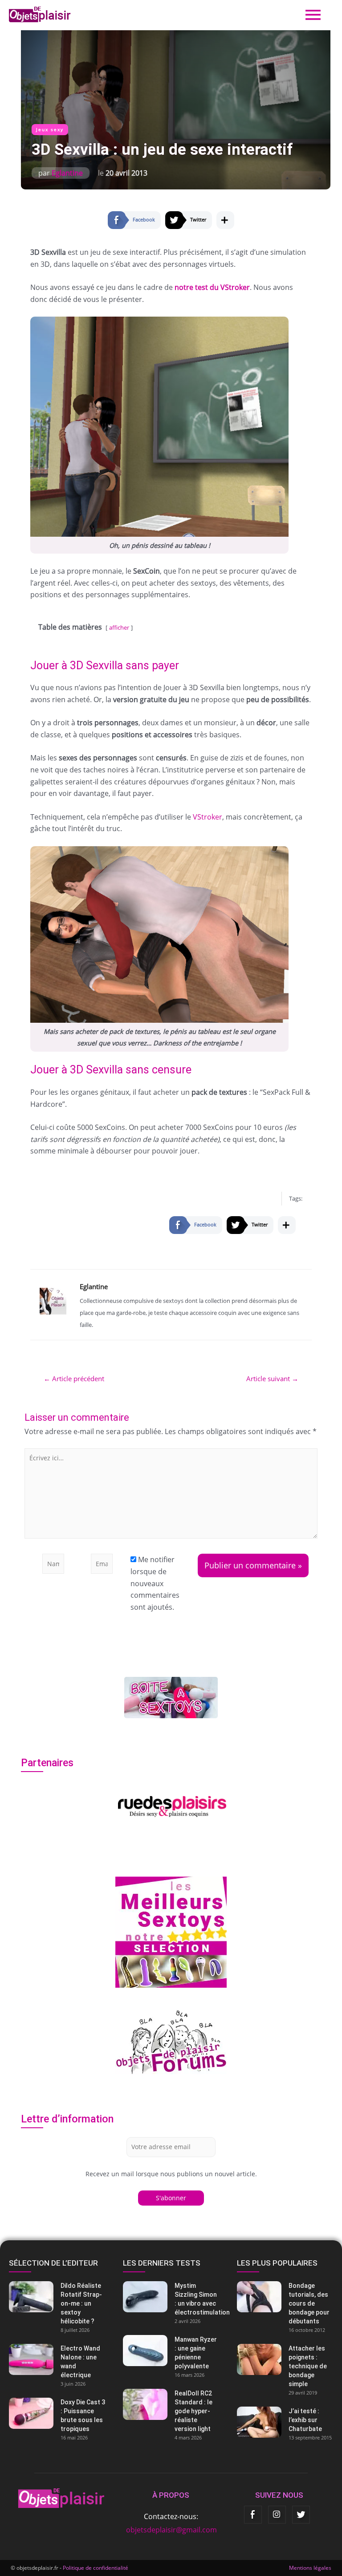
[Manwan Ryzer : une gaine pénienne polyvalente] (171, 2351)
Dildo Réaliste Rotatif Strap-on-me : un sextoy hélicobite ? (81, 2303)
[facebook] (253, 2515)
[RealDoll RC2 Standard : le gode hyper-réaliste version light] (171, 2404)
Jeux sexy (50, 130)
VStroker (208, 817)
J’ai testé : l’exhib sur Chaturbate (305, 2420)
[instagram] (277, 2515)
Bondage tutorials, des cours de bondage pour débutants (309, 2303)
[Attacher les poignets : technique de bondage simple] (285, 2359)
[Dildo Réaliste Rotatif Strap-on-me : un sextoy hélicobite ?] (57, 2297)
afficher (119, 627)
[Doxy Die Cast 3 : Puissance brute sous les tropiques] (57, 2413)
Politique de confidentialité (96, 2568)
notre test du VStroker (212, 287)
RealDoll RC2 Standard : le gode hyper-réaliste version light (193, 2411)
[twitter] (301, 2515)
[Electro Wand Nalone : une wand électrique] (57, 2359)
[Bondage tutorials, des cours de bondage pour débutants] (285, 2297)
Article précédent (74, 1379)
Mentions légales (310, 2568)
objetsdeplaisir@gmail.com (171, 2530)
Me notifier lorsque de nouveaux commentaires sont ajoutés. (155, 1583)
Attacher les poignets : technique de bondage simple (308, 2366)
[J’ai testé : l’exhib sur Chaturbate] (285, 2422)
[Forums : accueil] (171, 2041)
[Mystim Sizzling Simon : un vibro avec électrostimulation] (171, 2297)
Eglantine (67, 173)
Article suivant (272, 1379)
